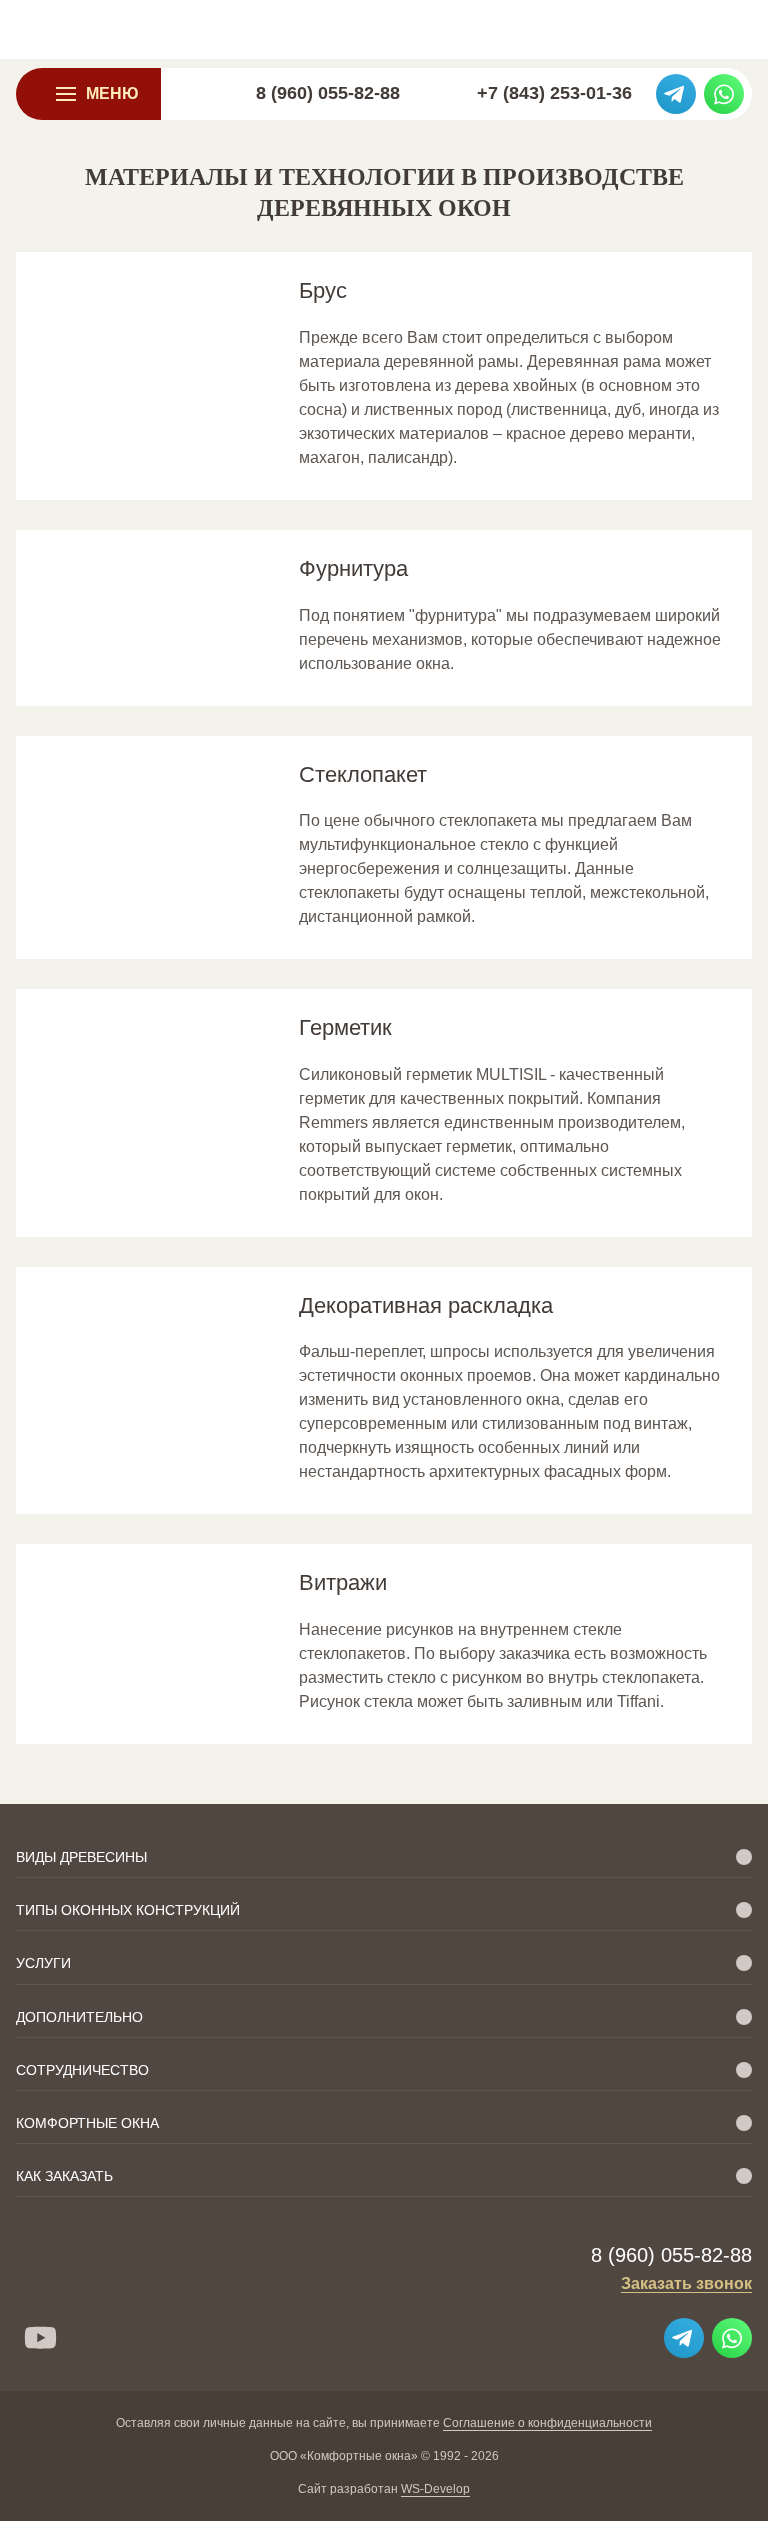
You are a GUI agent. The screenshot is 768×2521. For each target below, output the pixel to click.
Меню (112, 93)
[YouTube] (40, 2338)
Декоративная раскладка (426, 1305)
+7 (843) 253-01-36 (554, 93)
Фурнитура (353, 568)
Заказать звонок (686, 2283)
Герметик (345, 1027)
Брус (323, 290)
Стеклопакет (363, 774)
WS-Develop (435, 2489)
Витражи (343, 1582)
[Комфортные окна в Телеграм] (676, 94)
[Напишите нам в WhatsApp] (724, 94)
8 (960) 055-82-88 (328, 93)
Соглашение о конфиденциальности (547, 2423)
